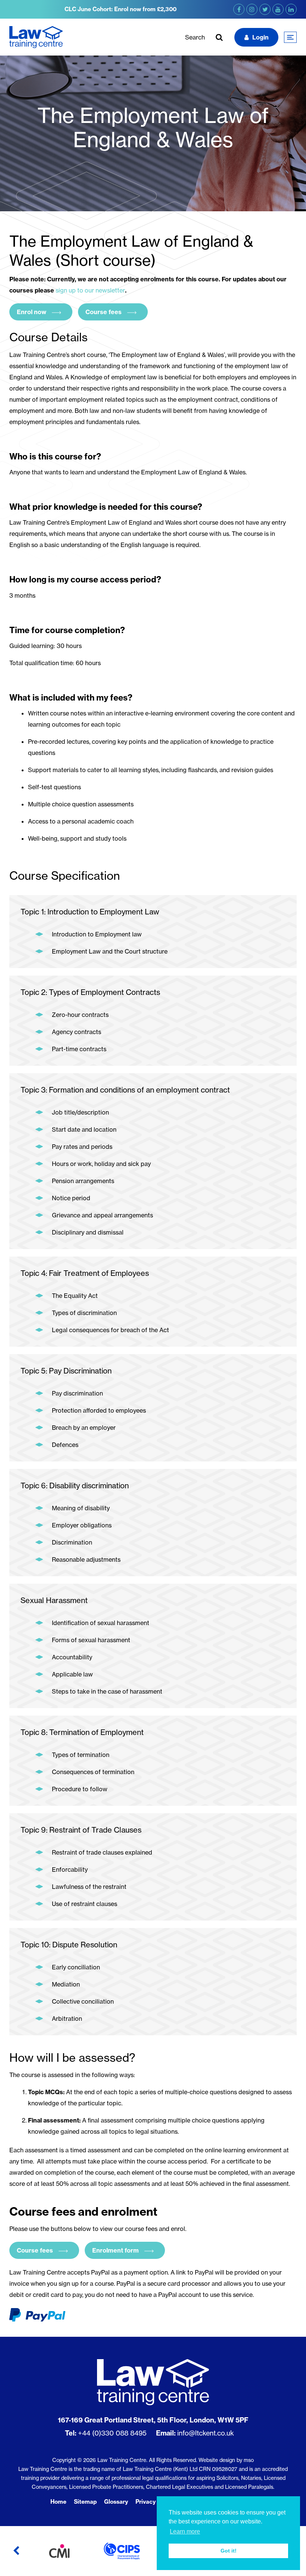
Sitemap (85, 2502)
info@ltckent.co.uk (206, 2433)
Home (58, 2502)
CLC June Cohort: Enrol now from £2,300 (121, 9)
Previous (16, 2551)
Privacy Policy (154, 2502)
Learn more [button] (185, 2531)
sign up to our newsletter (90, 290)
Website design (217, 2460)
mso (249, 2460)
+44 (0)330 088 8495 (112, 2433)
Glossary (116, 2502)
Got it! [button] (229, 2551)
